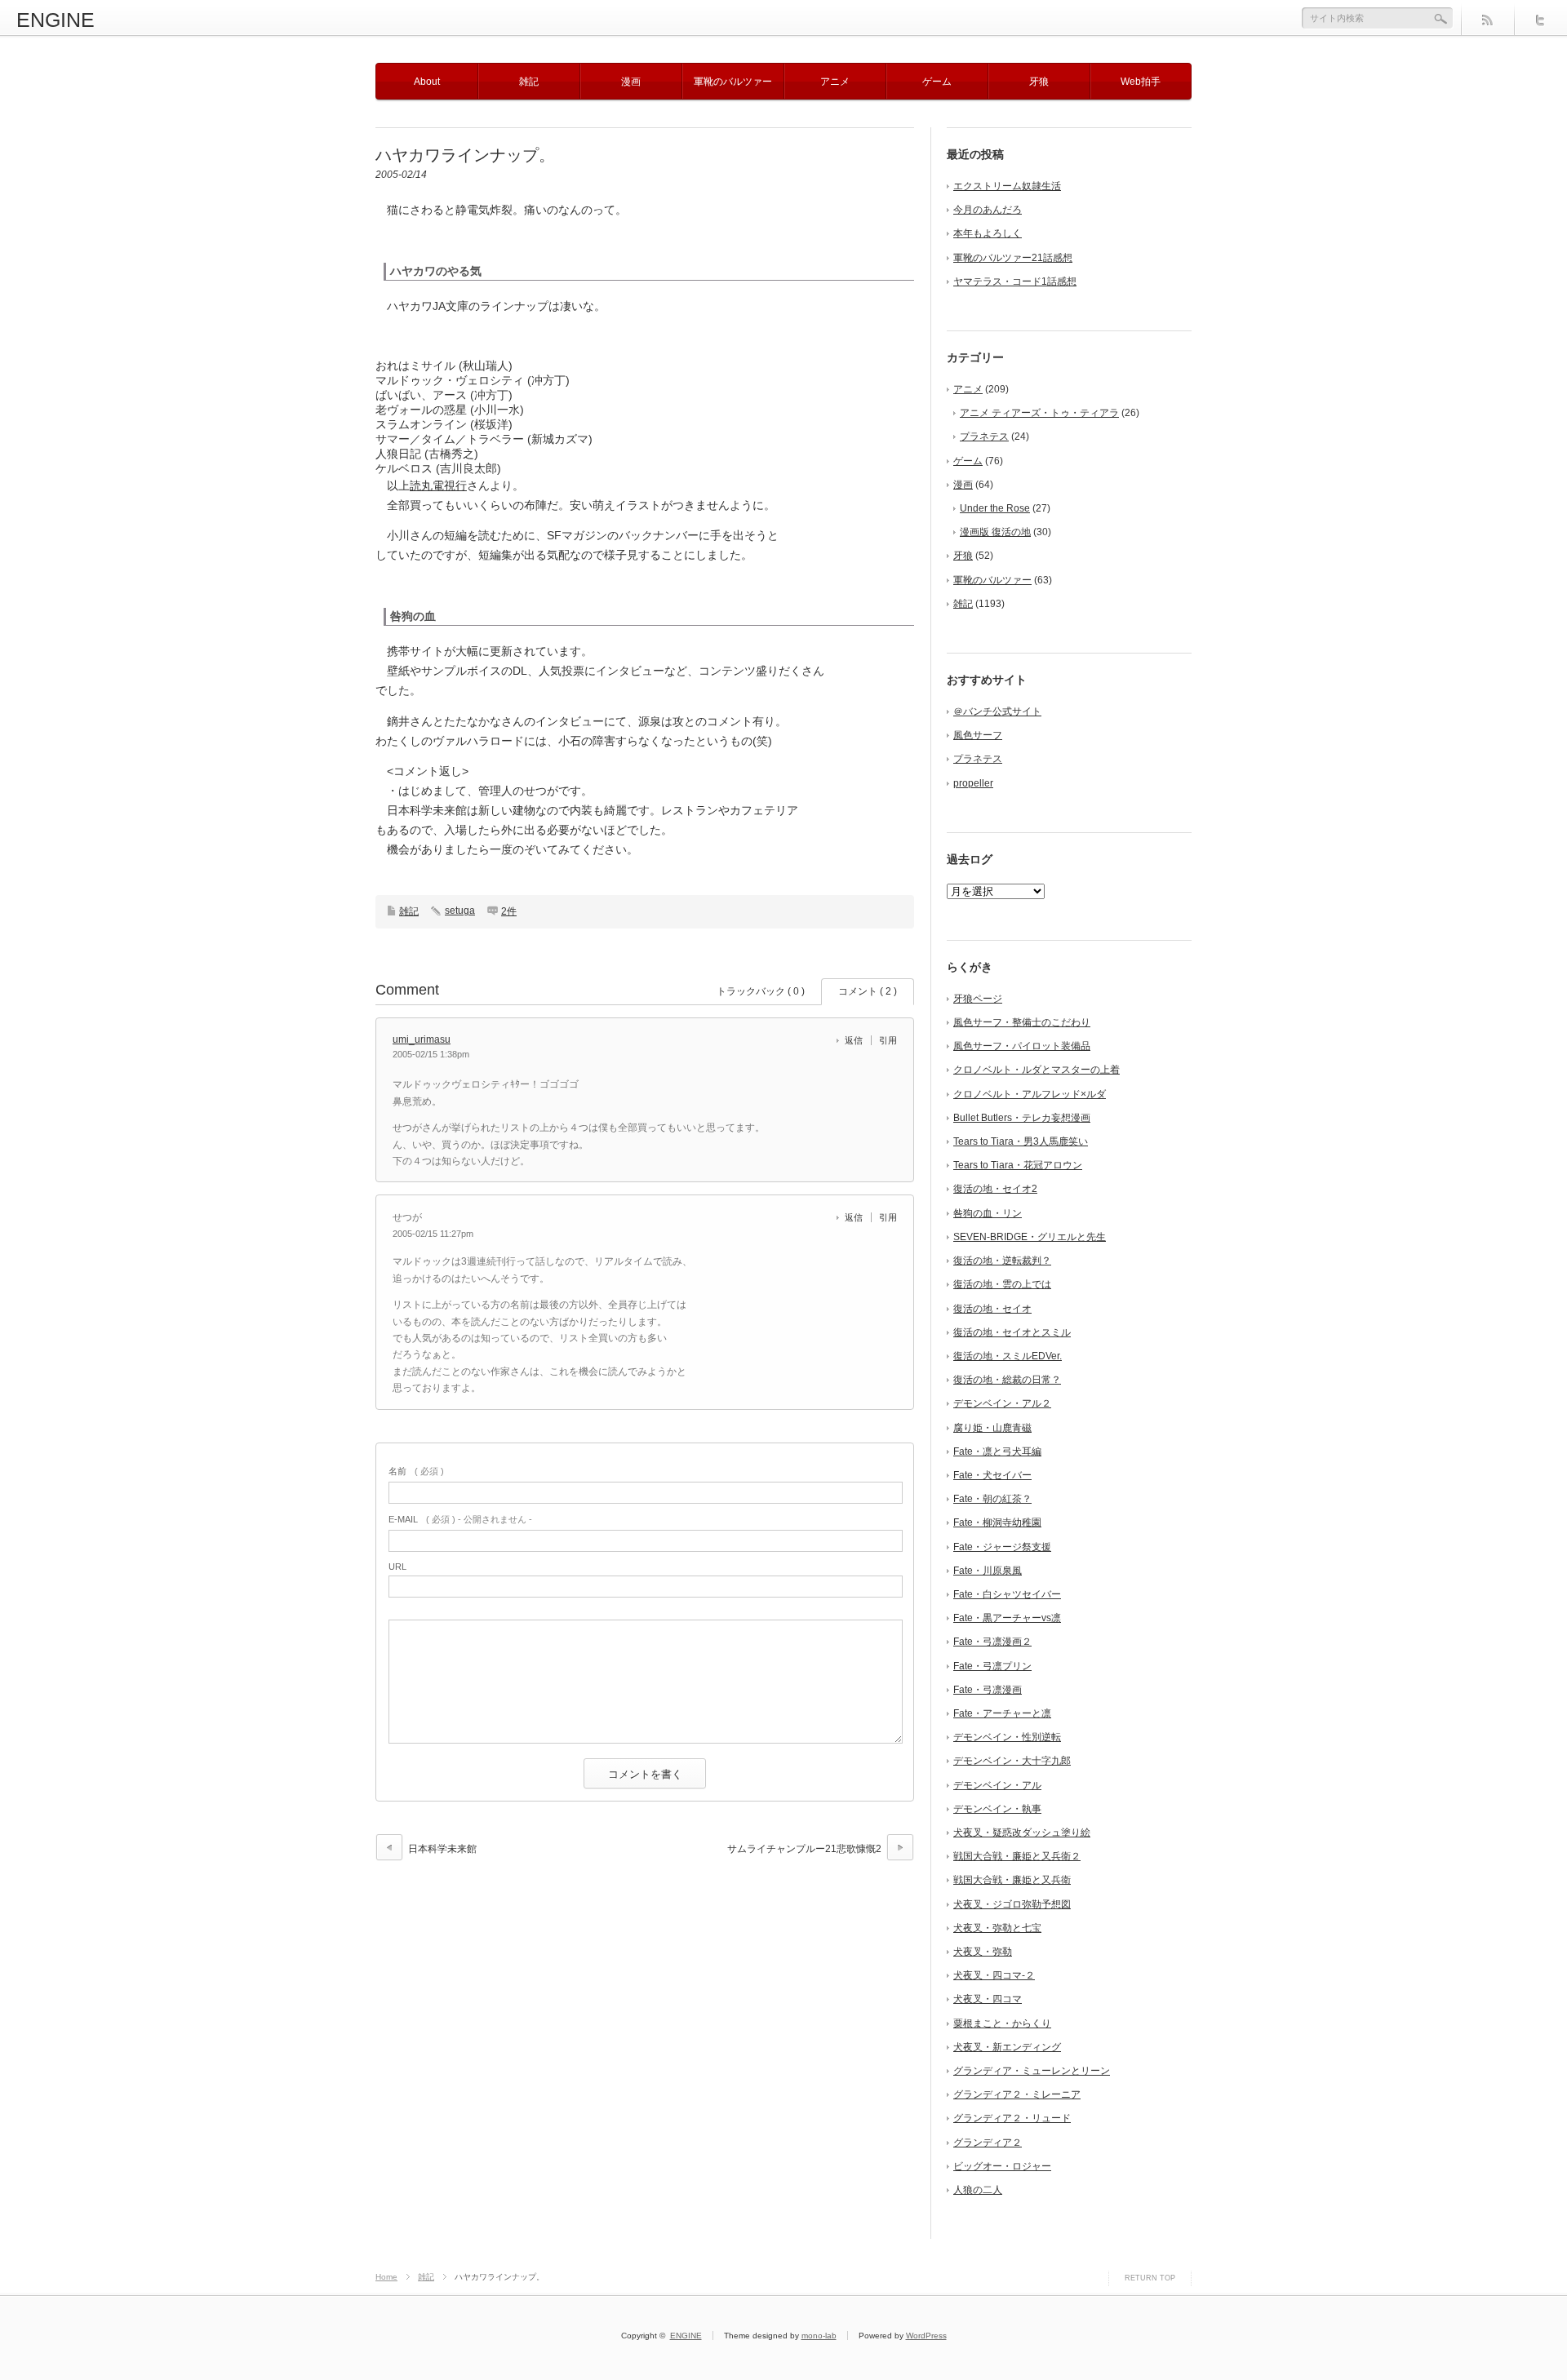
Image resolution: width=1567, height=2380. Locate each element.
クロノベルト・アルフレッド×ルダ (1030, 1094)
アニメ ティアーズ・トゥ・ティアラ (1039, 413)
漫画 (631, 82)
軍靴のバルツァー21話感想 (1013, 258)
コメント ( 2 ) (868, 991)
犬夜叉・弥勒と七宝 (997, 1928)
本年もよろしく (988, 233)
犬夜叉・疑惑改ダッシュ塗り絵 (1022, 1833)
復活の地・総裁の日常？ (1007, 1380)
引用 (888, 1040)
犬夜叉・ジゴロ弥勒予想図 (1012, 1904)
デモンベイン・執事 (997, 1809)
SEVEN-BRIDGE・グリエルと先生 (1030, 1237)
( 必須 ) (416, 1471)
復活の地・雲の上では (1002, 1284)
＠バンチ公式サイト (997, 711)
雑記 (529, 82)
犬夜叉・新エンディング (1007, 2047)
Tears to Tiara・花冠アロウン (1018, 1165)
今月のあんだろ (988, 210)
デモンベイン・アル (997, 1785)
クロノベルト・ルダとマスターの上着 (1037, 1070)
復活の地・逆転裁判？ (1002, 1261)
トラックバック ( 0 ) (761, 991)
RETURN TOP (1150, 2278)
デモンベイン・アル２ (1002, 1403)
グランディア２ (988, 2143)
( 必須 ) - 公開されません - (460, 1519)
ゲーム (937, 82)
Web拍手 (1141, 82)
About (427, 82)
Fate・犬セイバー (992, 1475)
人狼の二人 (978, 2190)
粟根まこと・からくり (1002, 2023)
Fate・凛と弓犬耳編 (997, 1451)
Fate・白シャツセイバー (1007, 1594)
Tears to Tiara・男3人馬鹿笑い (1021, 1141)
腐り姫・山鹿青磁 (992, 1428)
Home (386, 2277)
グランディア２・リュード (1012, 2118)
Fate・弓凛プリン (992, 1666)
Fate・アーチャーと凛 (1002, 1713)
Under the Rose (995, 508)
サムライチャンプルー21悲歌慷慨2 (804, 1849)
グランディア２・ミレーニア (1017, 2094)
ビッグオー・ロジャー (1002, 2166)
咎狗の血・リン (988, 1213)
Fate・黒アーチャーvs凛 (1007, 1618)
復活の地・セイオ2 (995, 1189)
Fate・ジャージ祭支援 (1002, 1547)
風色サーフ (978, 735)
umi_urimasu (422, 1039)
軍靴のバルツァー (733, 82)
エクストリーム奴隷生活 (1007, 186)
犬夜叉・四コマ (988, 1999)
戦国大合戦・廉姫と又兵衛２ (1017, 1856)
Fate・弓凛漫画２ (992, 1642)
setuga (460, 911)
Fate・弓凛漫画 (988, 1690)
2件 (509, 911)
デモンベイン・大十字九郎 (1012, 1761)
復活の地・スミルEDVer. (1008, 1356)
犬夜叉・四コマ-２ (994, 1975)
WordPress (926, 2336)
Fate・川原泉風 (988, 1571)
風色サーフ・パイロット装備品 (1022, 1046)
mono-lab (819, 2336)
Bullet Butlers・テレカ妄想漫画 (1022, 1118)
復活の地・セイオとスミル (1012, 1332)
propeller (973, 783)
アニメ (835, 82)
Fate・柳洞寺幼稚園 (997, 1522)
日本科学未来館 (442, 1849)
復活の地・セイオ (992, 1309)
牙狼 (1039, 82)
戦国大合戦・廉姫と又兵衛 (1012, 1880)
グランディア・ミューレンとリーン (1032, 2071)
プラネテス (984, 437)
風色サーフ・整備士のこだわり (1022, 1022)
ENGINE (55, 20)
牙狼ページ (978, 999)
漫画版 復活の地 (995, 532)
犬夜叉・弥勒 (983, 1952)
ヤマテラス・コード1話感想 (1015, 281)
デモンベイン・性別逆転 (1007, 1737)
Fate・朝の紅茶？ (992, 1499)
